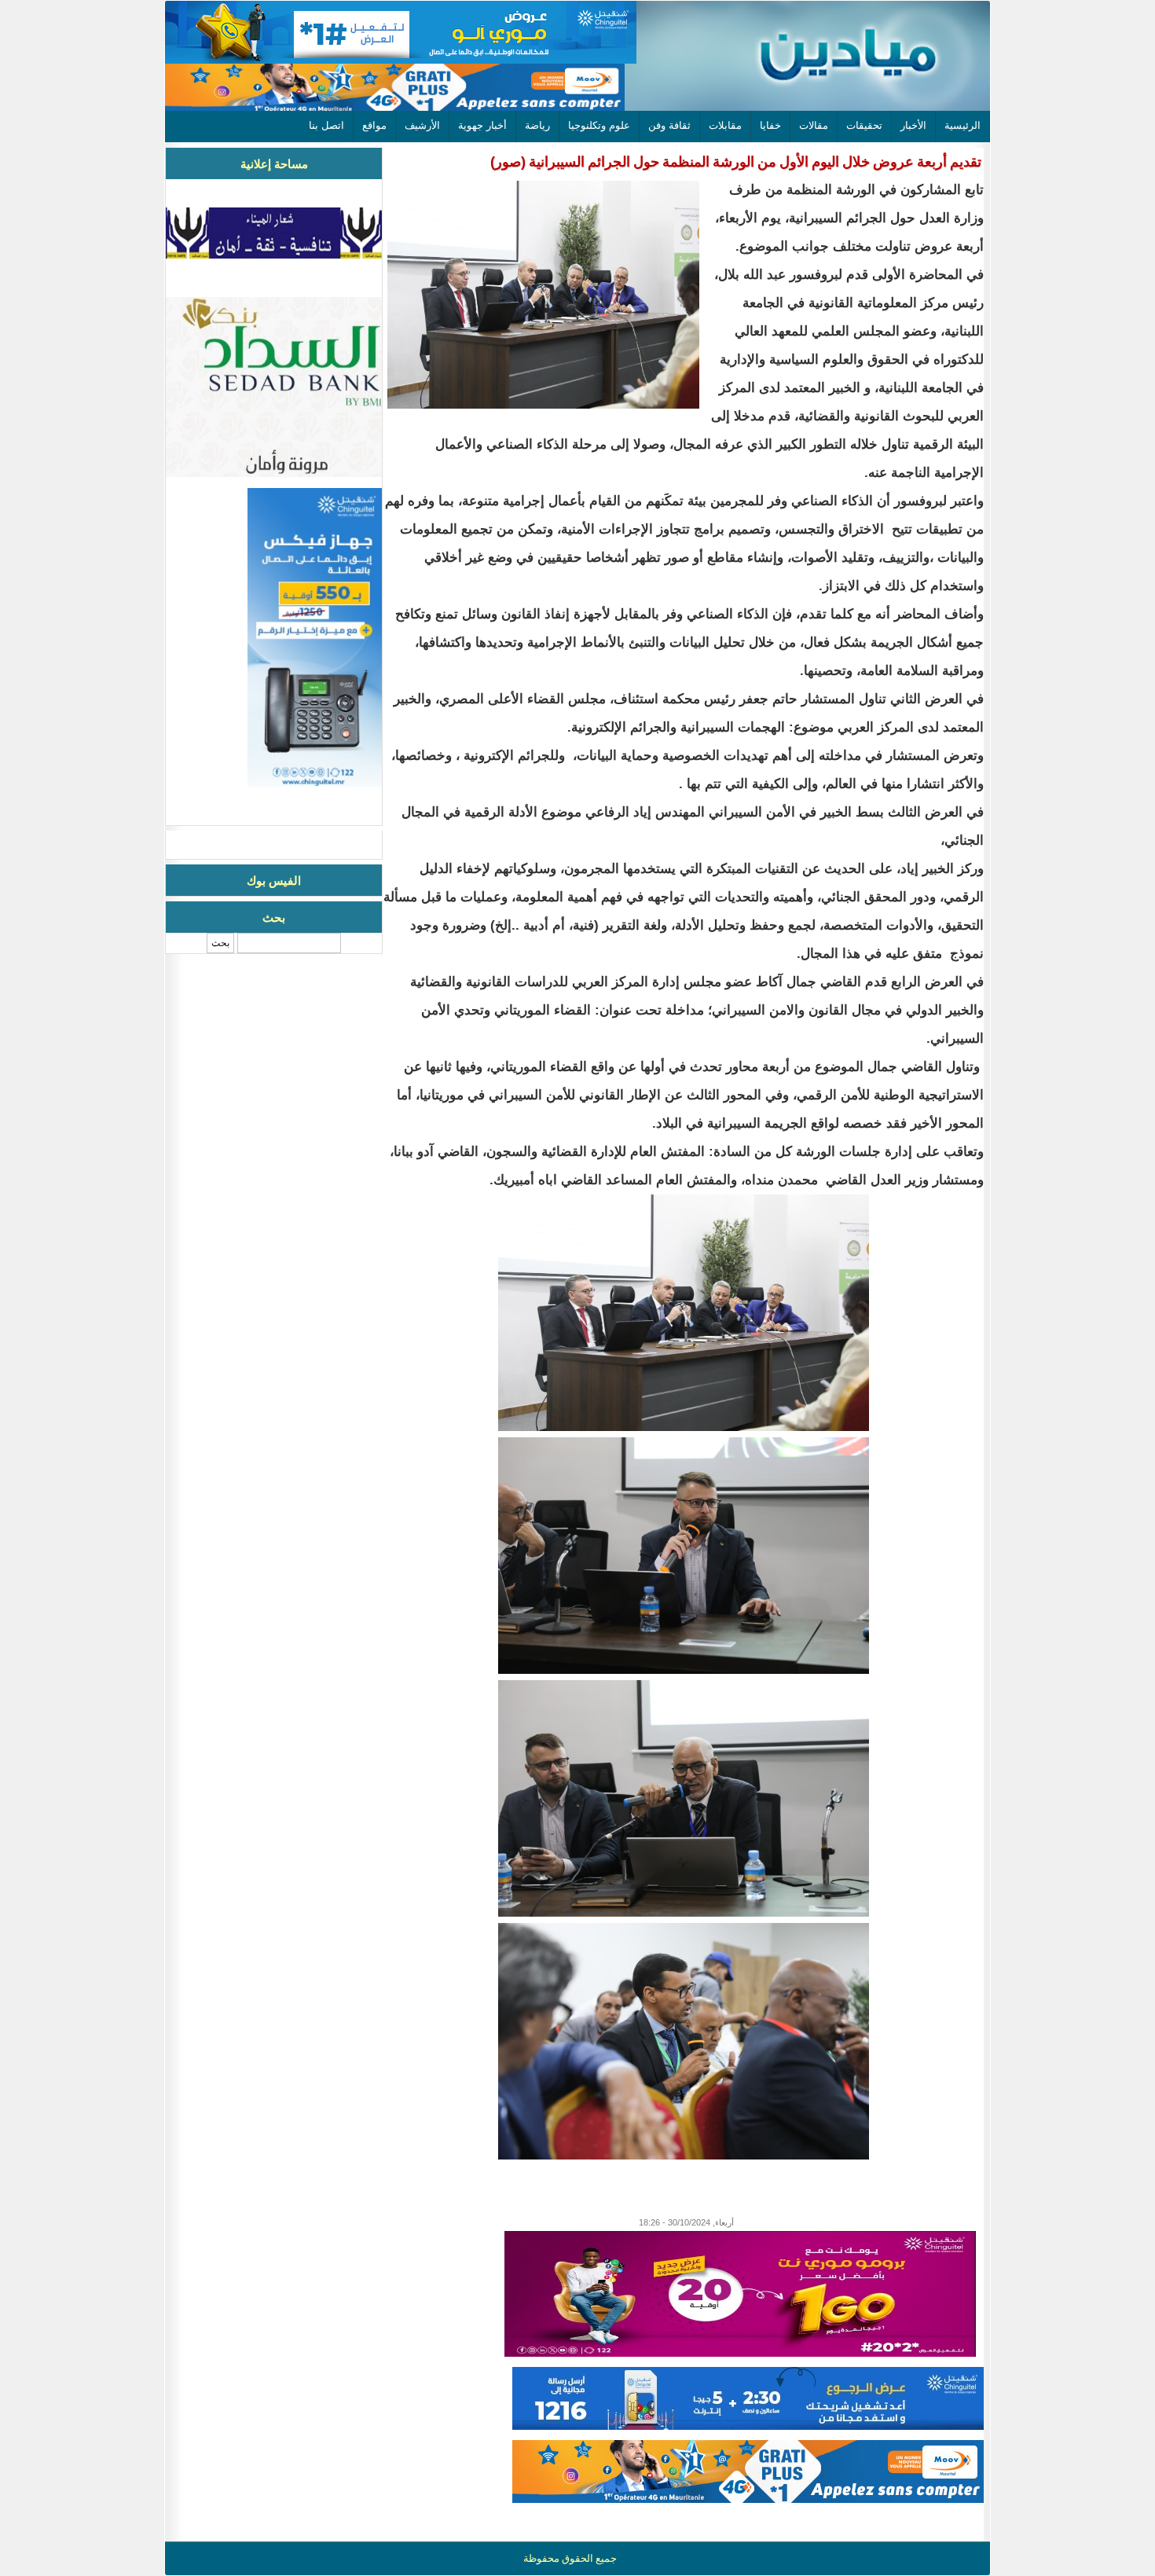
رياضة (537, 125)
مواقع (374, 125)
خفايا (770, 125)
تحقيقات (864, 125)
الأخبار (913, 125)
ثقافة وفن (669, 125)
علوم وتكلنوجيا (599, 125)
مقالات (814, 125)
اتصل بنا (326, 125)
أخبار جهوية (482, 125)
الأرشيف (422, 125)
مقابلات (725, 125)
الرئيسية (962, 125)
